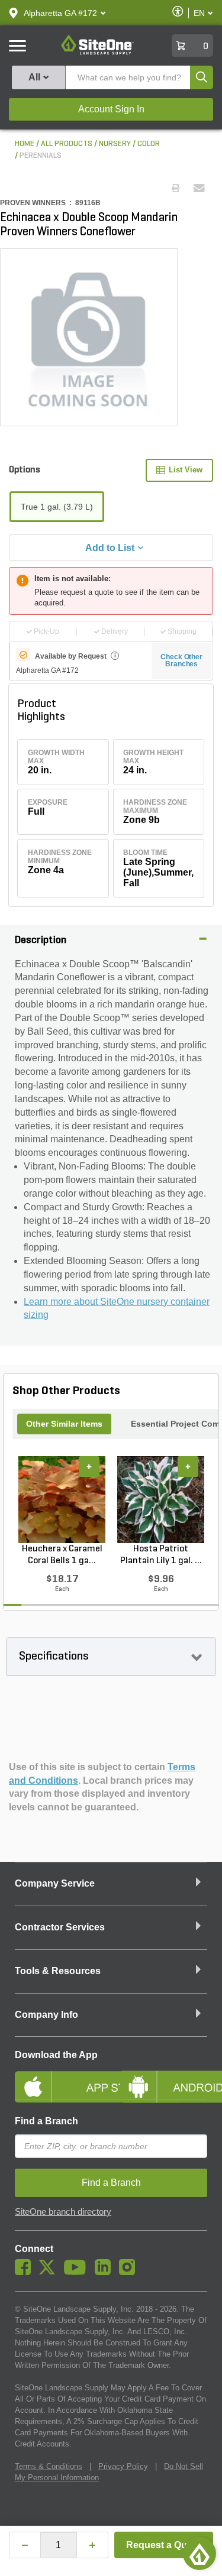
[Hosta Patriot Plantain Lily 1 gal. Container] (161, 1499)
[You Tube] (78, 2272)
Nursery (115, 144)
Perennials (41, 156)
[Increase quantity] (92, 2545)
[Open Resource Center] (200, 2554)
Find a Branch (46, 2121)
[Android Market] (164, 2077)
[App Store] (59, 2077)
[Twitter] (50, 2272)
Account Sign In (111, 109)
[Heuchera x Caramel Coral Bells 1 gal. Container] (62, 1499)
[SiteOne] (97, 53)
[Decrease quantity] (25, 2545)
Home (25, 144)
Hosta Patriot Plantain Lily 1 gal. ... (161, 1555)
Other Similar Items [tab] (64, 1424)
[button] (60, 13)
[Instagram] (130, 2272)
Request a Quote (164, 2545)
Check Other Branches (181, 660)
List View (186, 470)
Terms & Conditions (49, 2466)
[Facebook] (26, 2272)
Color (149, 144)
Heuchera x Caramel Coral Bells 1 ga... (62, 1555)
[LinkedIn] (106, 2272)
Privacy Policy (123, 2466)
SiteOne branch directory (63, 2212)
